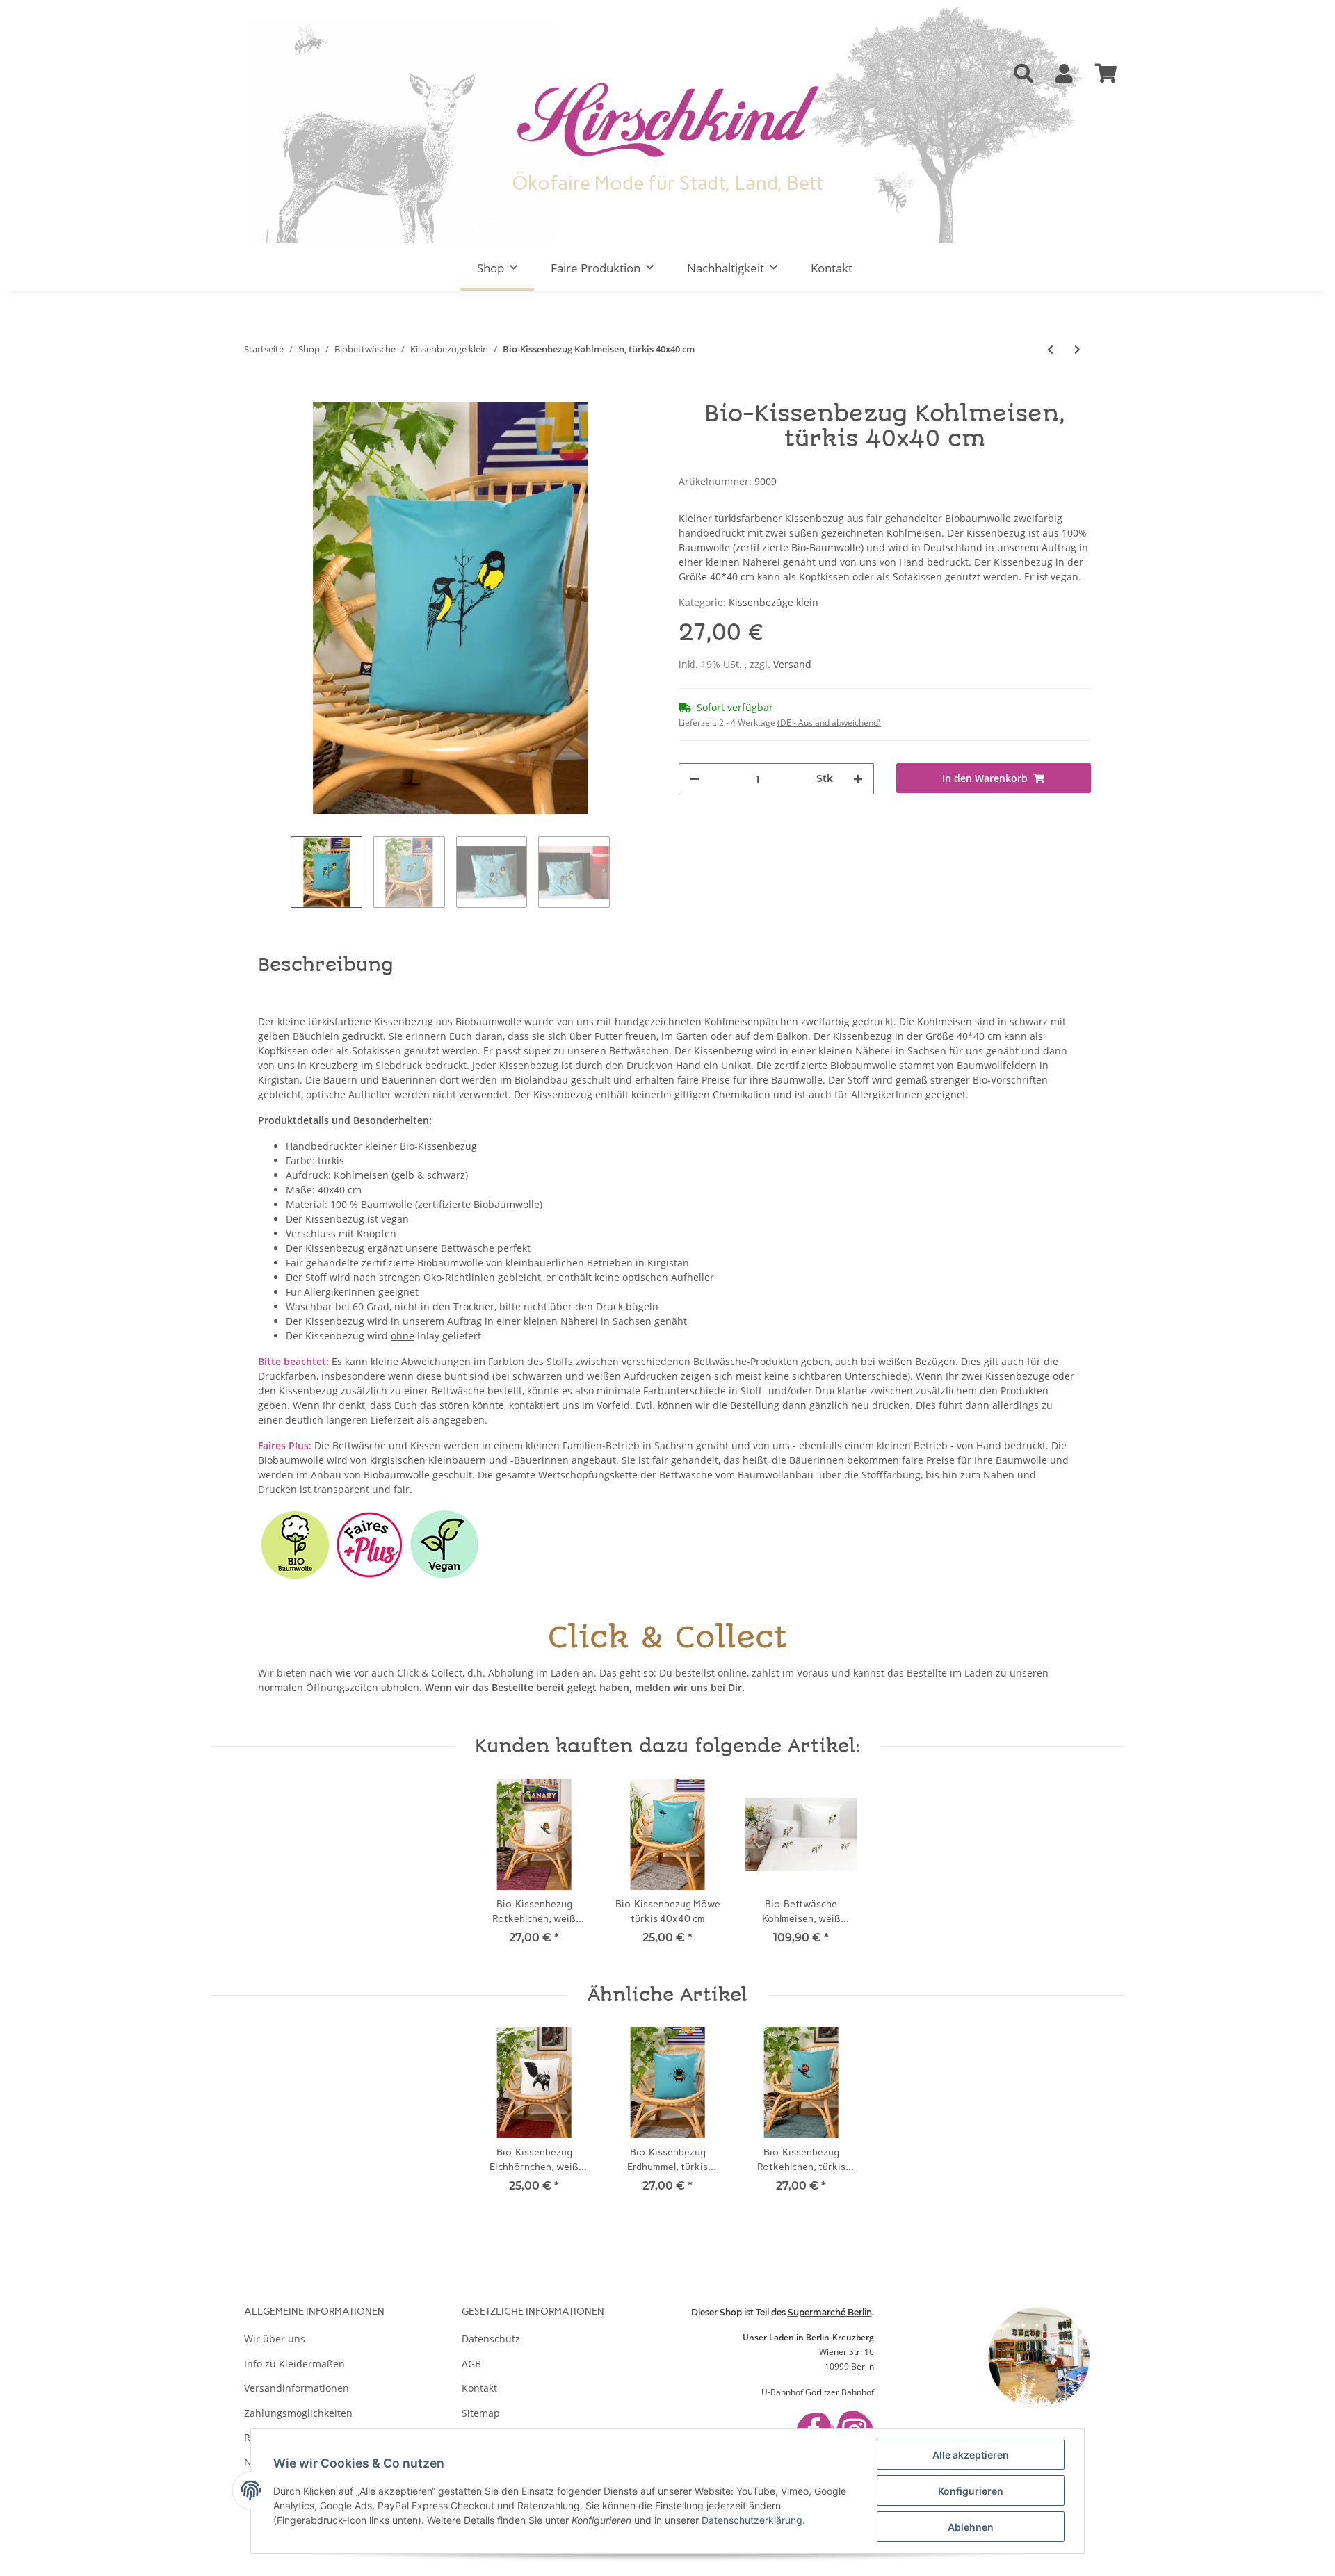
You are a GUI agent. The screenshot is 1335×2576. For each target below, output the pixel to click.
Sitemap (481, 2413)
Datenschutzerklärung (752, 2520)
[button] (1023, 74)
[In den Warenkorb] (255, 394)
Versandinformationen (297, 2388)
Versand (792, 664)
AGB (471, 2364)
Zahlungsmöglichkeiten (298, 2413)
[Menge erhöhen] (858, 779)
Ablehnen (971, 2527)
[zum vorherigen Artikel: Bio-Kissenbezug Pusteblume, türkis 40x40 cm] (1050, 349)
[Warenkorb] (1106, 74)
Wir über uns (275, 2339)
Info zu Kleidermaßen (294, 2364)
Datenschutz (491, 2339)
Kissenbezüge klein (774, 602)
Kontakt (832, 268)
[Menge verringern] (695, 779)
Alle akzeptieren (971, 2455)
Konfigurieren (971, 2491)
